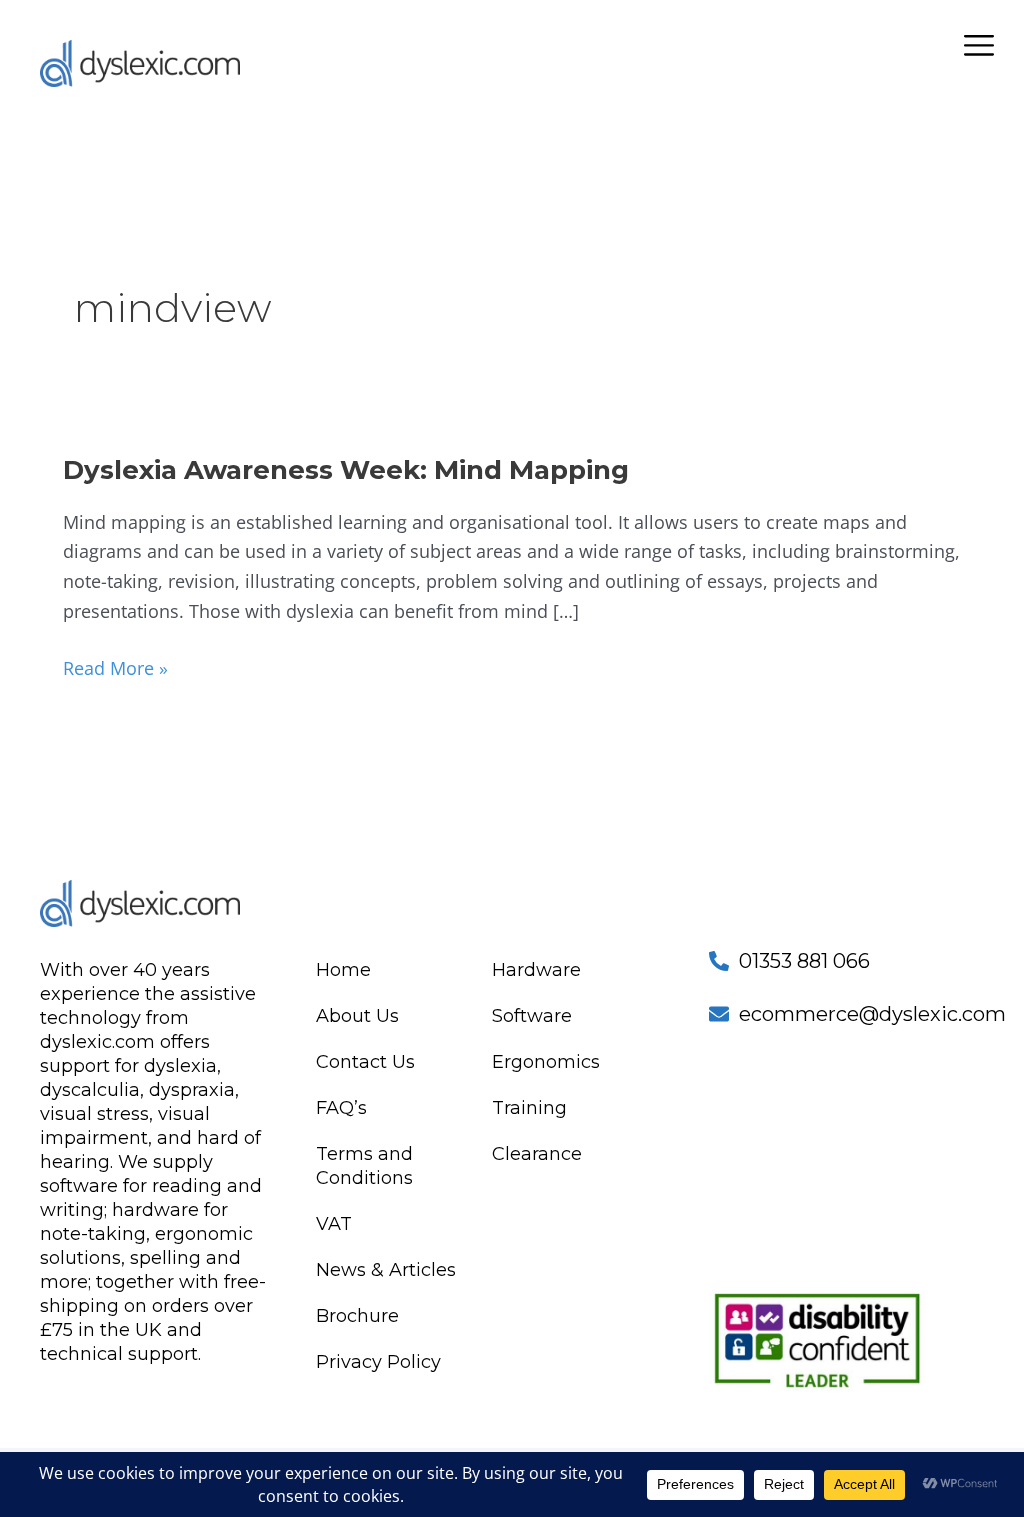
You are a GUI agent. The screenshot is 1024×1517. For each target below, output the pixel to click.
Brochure (357, 1316)
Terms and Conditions (364, 1166)
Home (343, 970)
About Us (357, 1016)
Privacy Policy (378, 1362)
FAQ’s (341, 1108)
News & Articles (386, 1270)
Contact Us (365, 1062)
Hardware (536, 970)
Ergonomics (546, 1062)
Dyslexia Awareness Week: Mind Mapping (346, 470)
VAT (334, 1224)
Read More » (115, 667)
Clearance (537, 1154)
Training (529, 1108)
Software (532, 1016)
